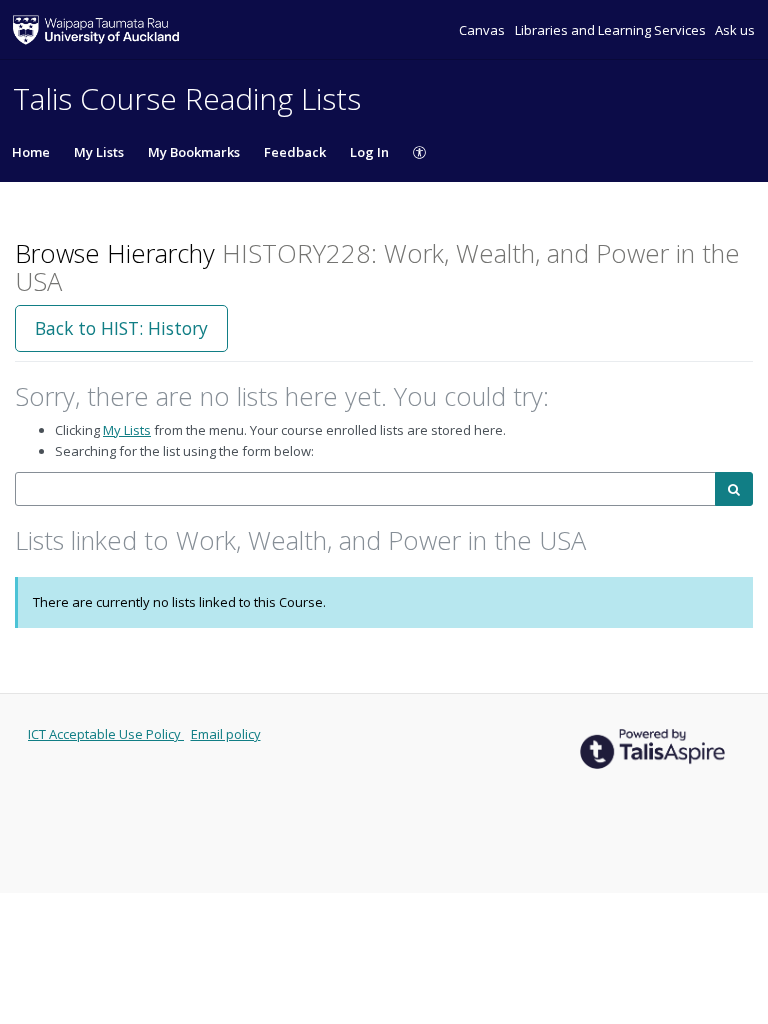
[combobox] (365, 489)
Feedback (295, 152)
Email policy (226, 734)
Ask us (735, 30)
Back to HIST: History (121, 328)
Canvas (483, 30)
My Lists (99, 152)
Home (31, 152)
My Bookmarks (194, 152)
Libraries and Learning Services (612, 30)
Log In (369, 152)
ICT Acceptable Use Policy (106, 734)
